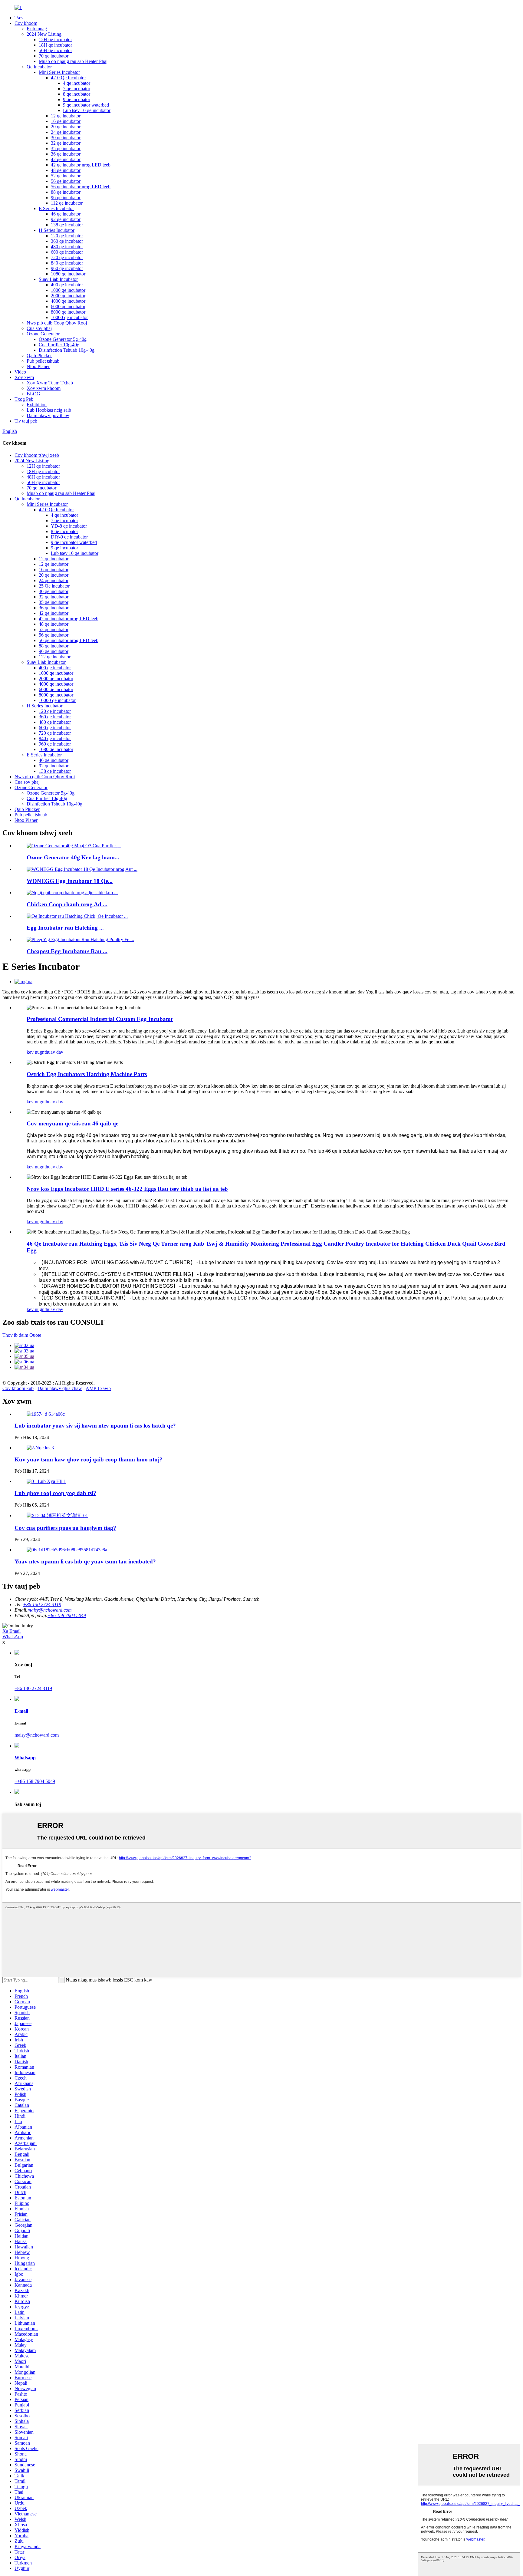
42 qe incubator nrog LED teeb (81, 165)
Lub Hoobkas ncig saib (49, 410)
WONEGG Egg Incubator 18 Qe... (70, 881)
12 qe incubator (66, 116)
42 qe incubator (66, 159)
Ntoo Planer (38, 366)
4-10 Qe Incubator (68, 78)
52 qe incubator (66, 176)
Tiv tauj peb (26, 421)
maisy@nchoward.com (50, 1610)
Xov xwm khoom (44, 388)
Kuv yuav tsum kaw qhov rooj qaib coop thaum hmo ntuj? (89, 1459)
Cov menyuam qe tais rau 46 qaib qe (72, 1123)
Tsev (19, 18)
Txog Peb (24, 399)
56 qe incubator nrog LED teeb (81, 187)
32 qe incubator (66, 143)
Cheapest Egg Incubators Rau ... (67, 951)
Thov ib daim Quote (22, 1335)
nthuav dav (53, 1052)
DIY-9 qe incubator (69, 537)
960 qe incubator (67, 268)
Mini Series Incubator (59, 72)
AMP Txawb (98, 1388)
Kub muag (37, 29)
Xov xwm (24, 377)
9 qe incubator (77, 99)
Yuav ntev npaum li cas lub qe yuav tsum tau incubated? (85, 1561)
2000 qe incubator (68, 296)
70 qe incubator (54, 56)
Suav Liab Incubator (58, 279)
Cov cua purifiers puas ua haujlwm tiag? (65, 1528)
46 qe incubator (66, 214)
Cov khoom (26, 23)
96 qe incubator (66, 198)
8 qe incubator (77, 94)
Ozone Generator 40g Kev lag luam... (73, 857)
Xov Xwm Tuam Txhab (50, 383)
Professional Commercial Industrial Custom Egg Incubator (100, 1019)
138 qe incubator (67, 225)
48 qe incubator (66, 170)
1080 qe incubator (68, 274)
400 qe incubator (67, 285)
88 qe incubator (66, 192)
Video (20, 372)
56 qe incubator (66, 181)
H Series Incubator (57, 230)
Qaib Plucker (39, 356)
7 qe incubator (77, 89)
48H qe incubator (43, 477)
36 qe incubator (66, 154)
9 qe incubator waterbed (86, 105)
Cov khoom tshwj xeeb (37, 455)
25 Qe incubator (54, 586)
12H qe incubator (55, 40)
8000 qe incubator (68, 312)
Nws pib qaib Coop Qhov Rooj (57, 323)
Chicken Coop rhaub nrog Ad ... (67, 904)
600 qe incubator (67, 252)
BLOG (33, 394)
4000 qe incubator (68, 301)
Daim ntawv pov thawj (49, 415)
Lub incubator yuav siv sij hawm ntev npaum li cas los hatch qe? (95, 1426)
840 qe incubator (67, 263)
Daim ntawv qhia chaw (60, 1388)
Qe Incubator (39, 67)
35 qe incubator (66, 148)
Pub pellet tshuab (43, 361)
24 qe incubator (66, 132)
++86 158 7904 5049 (35, 1781)
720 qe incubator (67, 257)
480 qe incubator (67, 247)
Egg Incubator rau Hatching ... (65, 928)
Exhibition (37, 405)
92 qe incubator (66, 219)
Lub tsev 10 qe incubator (87, 110)
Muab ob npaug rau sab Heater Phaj (73, 61)
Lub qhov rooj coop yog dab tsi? (55, 1493)
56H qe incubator (55, 50)
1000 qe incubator (68, 290)
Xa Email (12, 1631)
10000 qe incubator (69, 317)
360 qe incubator (67, 241)
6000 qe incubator (68, 306)
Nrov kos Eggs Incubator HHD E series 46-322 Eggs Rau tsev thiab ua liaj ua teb (127, 1189)
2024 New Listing (44, 34)
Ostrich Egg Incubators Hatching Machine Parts (87, 1074)
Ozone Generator (43, 334)
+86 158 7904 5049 (67, 1615)
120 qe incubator (67, 236)
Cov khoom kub (18, 1388)
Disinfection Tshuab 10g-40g (67, 350)
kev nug (34, 1052)
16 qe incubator (66, 121)
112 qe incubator (67, 203)
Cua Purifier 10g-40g (59, 345)
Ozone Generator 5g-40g (63, 339)
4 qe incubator (77, 83)
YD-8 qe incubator (69, 526)
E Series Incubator (56, 208)
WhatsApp (13, 1637)
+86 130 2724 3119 (33, 1688)
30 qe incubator (66, 138)
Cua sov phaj (39, 328)
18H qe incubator (55, 45)
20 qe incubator (66, 127)
